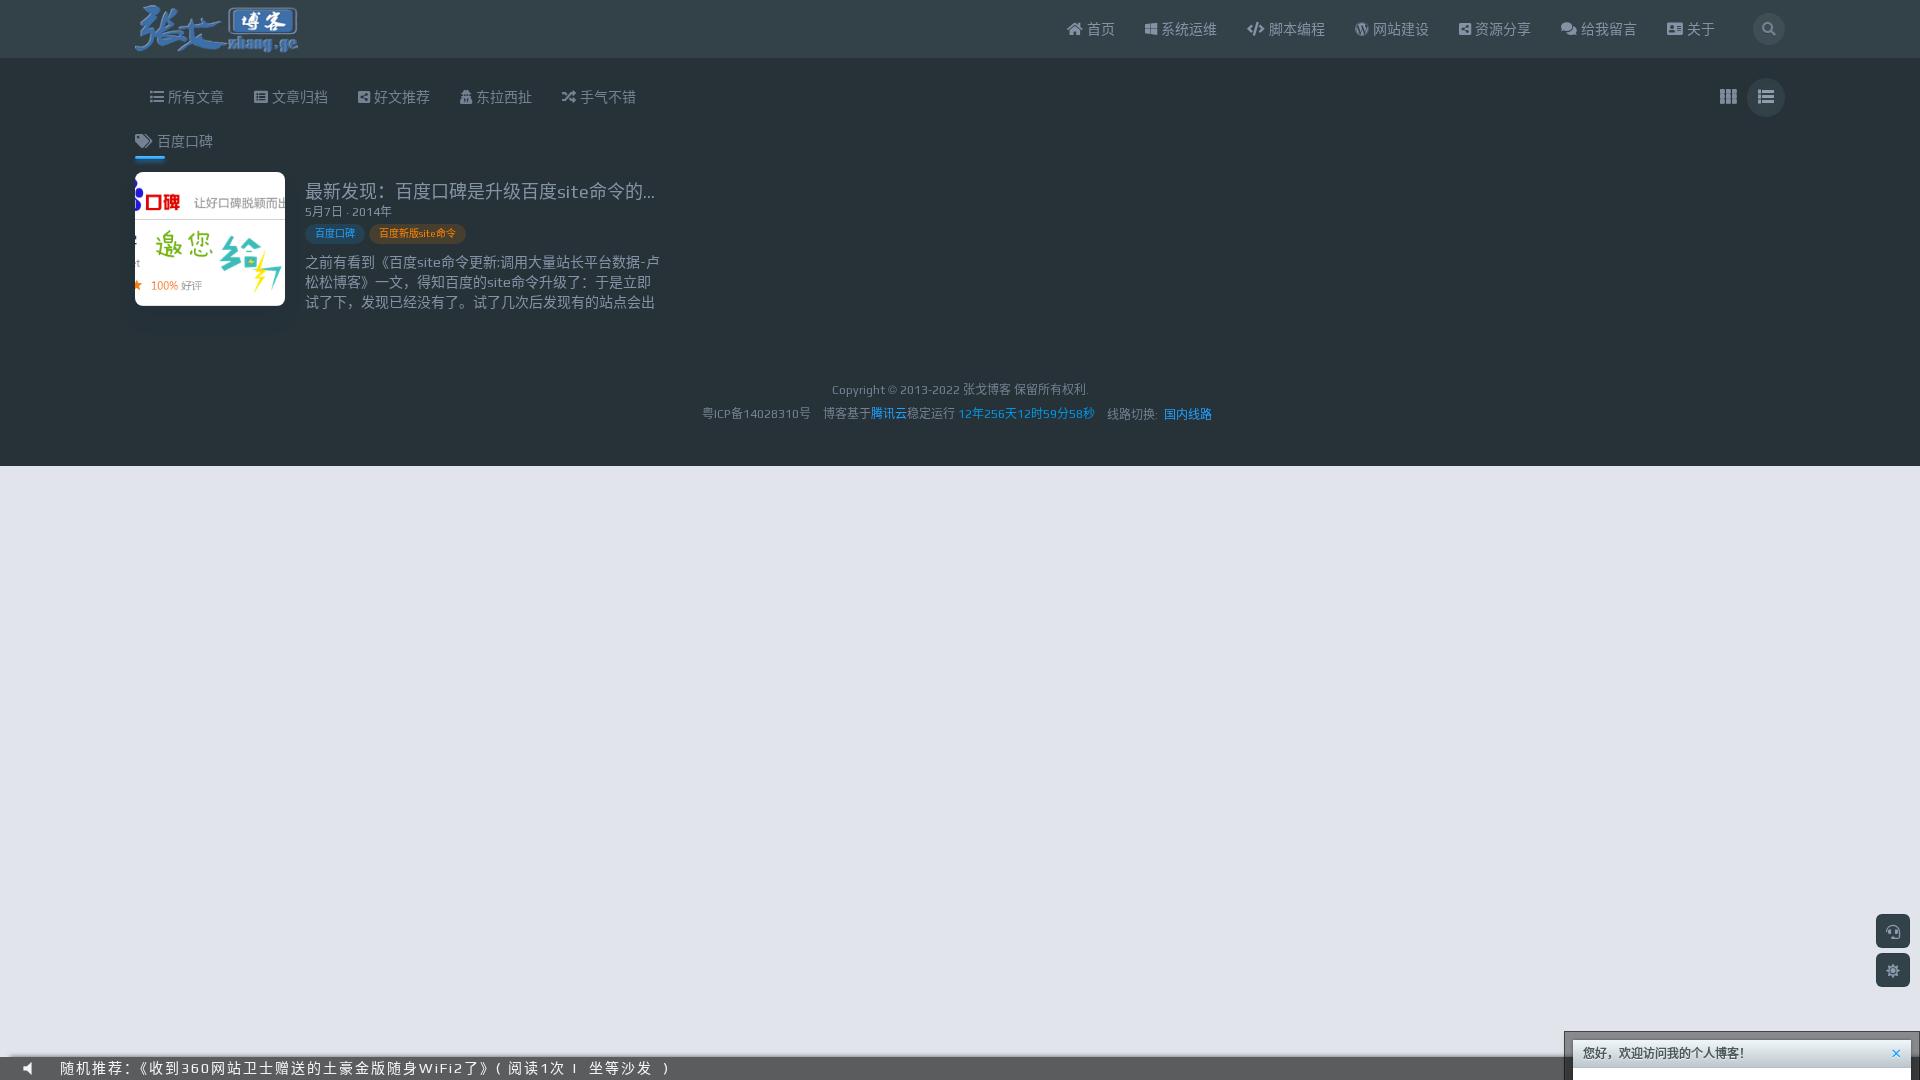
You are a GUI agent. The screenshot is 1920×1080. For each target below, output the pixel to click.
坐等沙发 (621, 1068)
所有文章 (194, 97)
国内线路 (1188, 415)
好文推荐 (400, 97)
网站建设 (1399, 29)
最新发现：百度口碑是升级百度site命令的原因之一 (510, 191)
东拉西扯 (502, 97)
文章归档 (298, 97)
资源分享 (1501, 29)
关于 (1699, 29)
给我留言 (1607, 29)
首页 (1099, 29)
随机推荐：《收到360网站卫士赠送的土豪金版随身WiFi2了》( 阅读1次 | (319, 1068)
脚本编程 (1295, 29)
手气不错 (606, 97)
